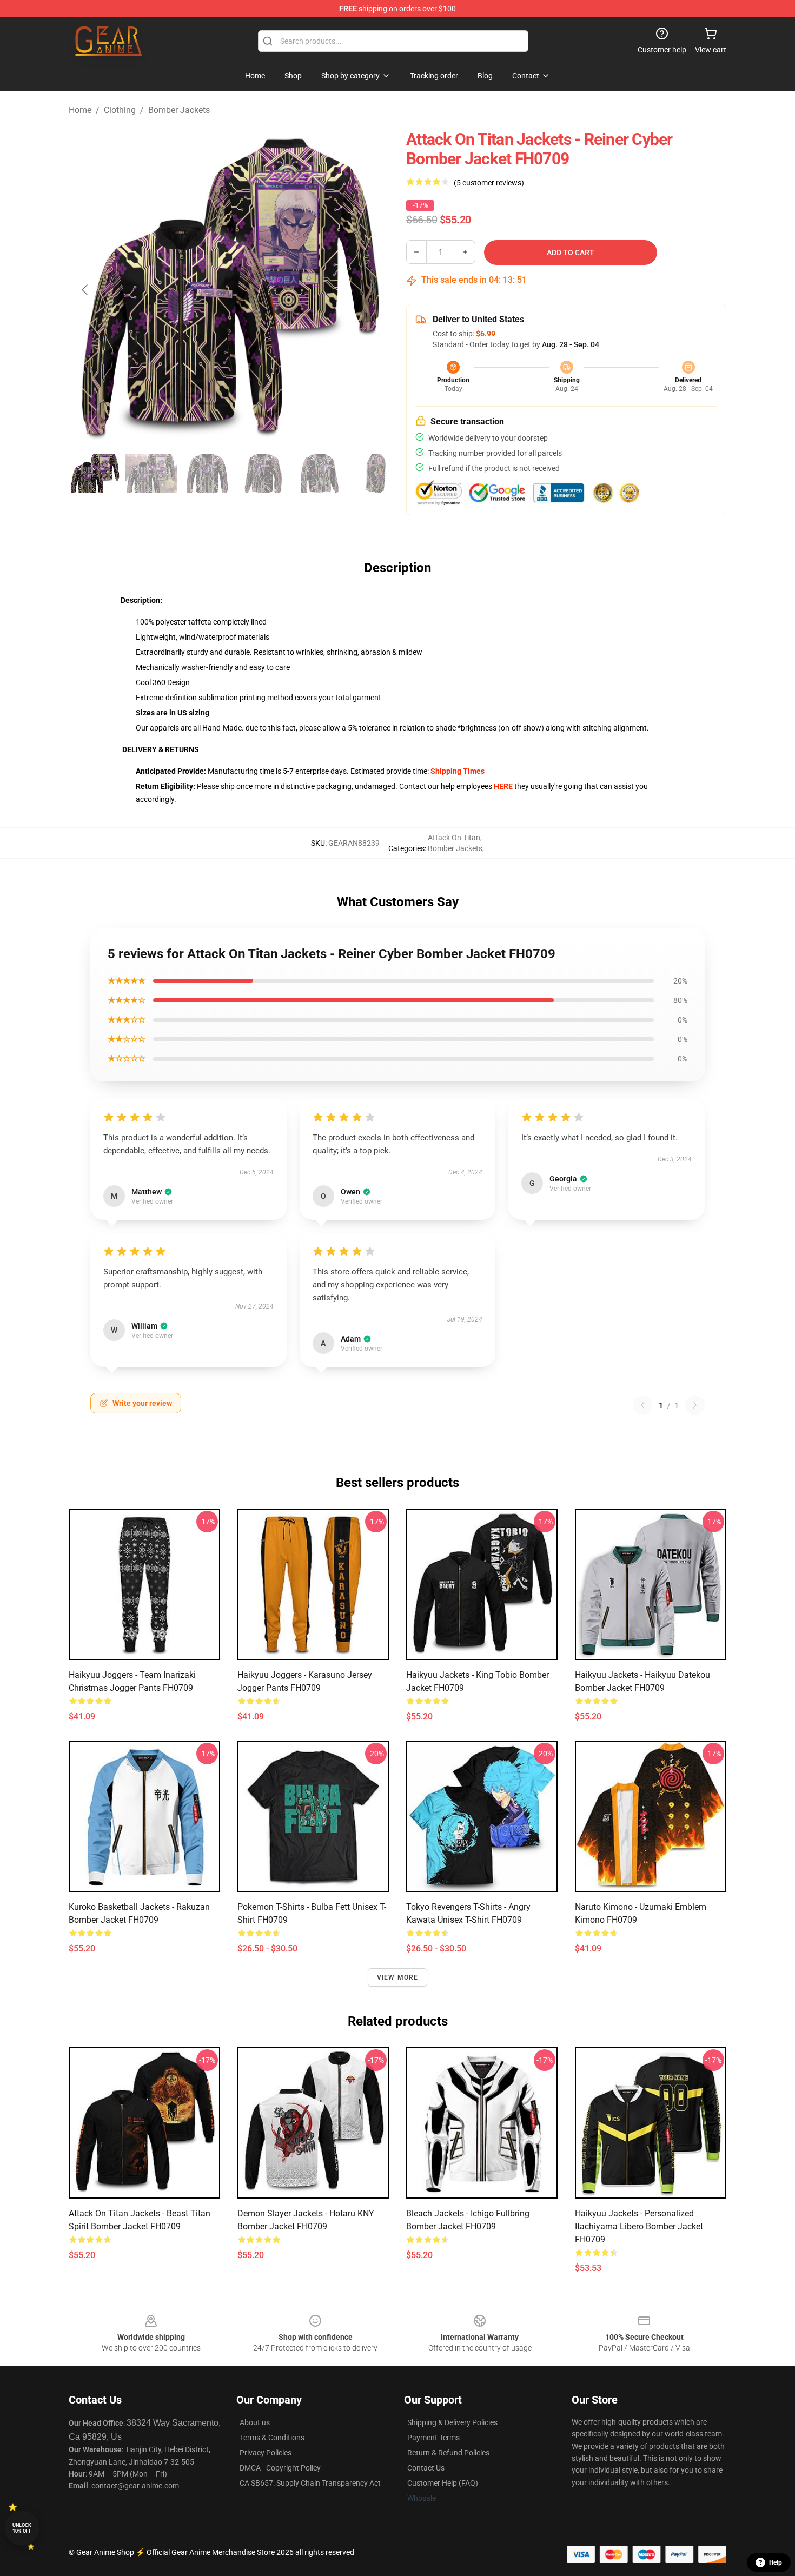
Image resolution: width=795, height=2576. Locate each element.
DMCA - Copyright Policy (280, 2468)
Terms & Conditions (272, 2438)
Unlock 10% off (22, 2528)
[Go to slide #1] (95, 474)
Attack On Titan (454, 838)
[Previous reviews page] (642, 1405)
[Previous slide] (85, 290)
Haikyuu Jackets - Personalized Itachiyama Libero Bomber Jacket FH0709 (639, 2226)
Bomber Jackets (179, 110)
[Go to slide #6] (376, 474)
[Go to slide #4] (263, 474)
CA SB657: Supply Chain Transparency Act (310, 2483)
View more (398, 1977)
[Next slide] (372, 290)
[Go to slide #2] (151, 474)
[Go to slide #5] (320, 474)
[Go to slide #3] (207, 474)
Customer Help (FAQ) (443, 2483)
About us (255, 2422)
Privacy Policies (266, 2453)
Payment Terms (433, 2438)
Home (80, 110)
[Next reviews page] (695, 1405)
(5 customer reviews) (489, 183)
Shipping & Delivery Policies (452, 2422)
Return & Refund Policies (448, 2453)
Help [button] (776, 2562)
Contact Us (426, 2468)
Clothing (120, 110)
